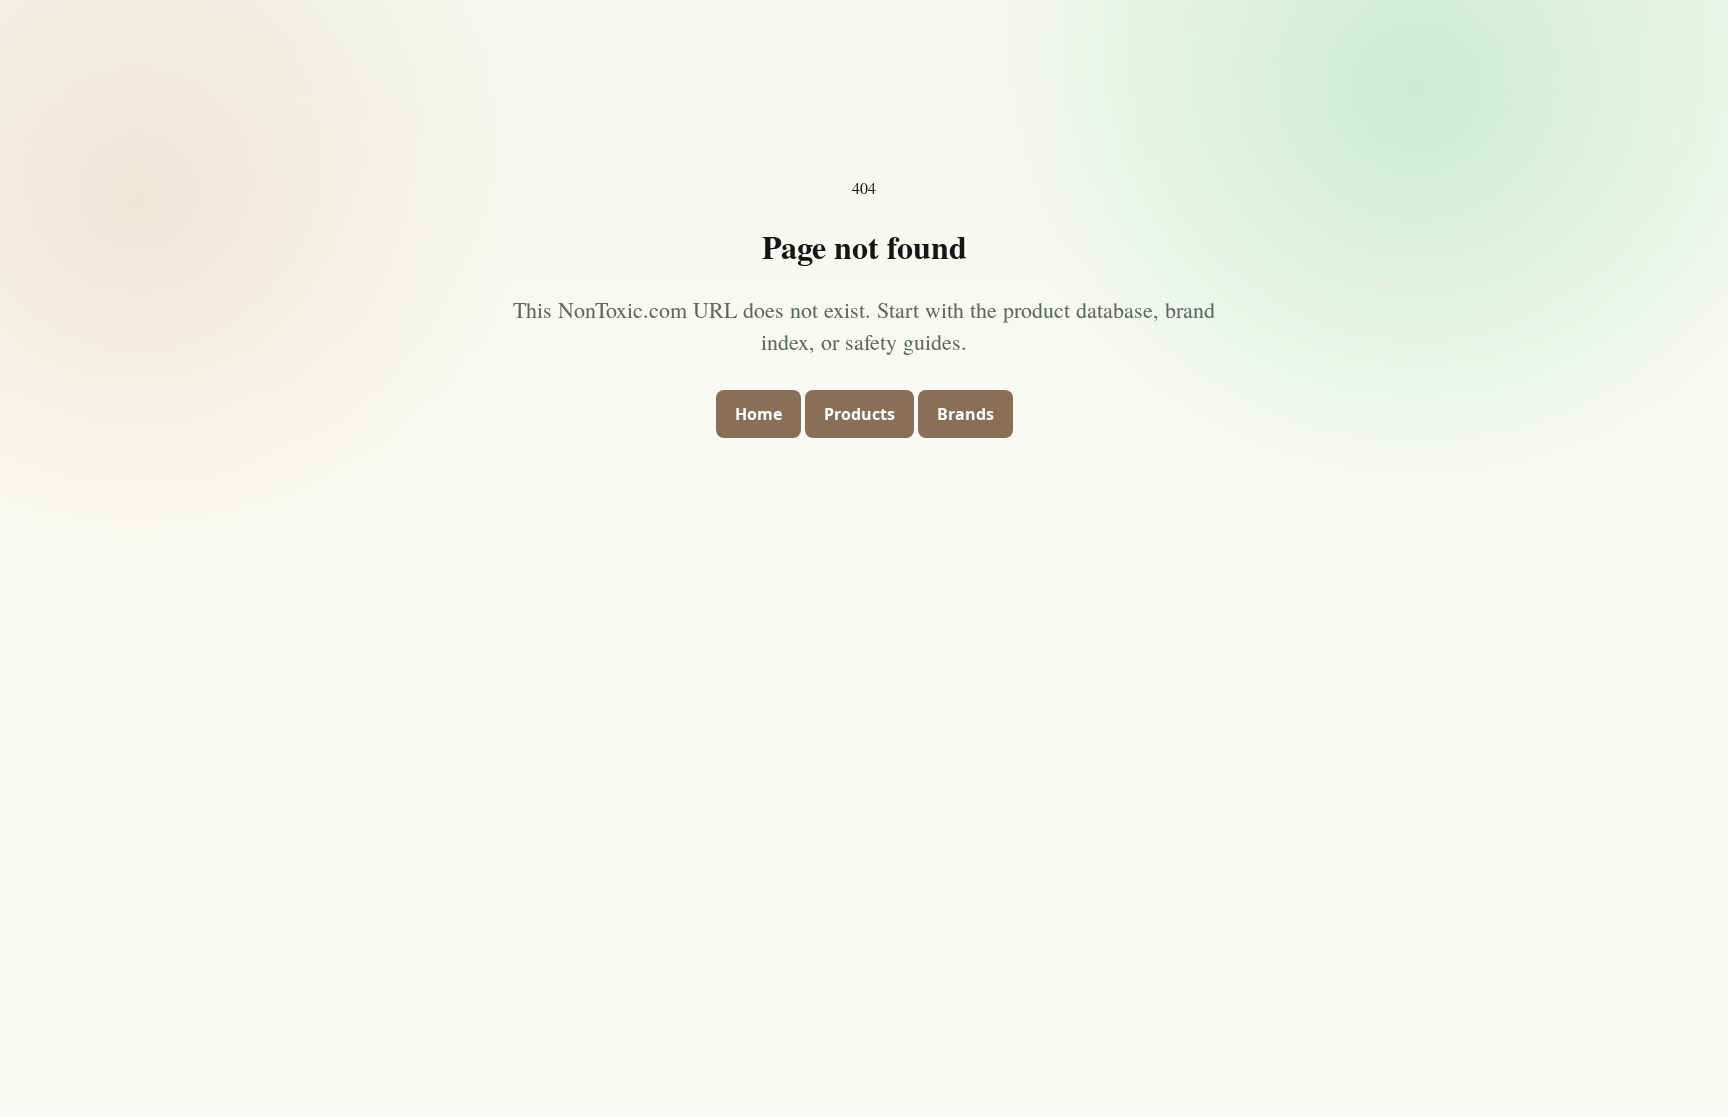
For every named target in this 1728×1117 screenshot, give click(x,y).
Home (758, 414)
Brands (965, 414)
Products (859, 414)
